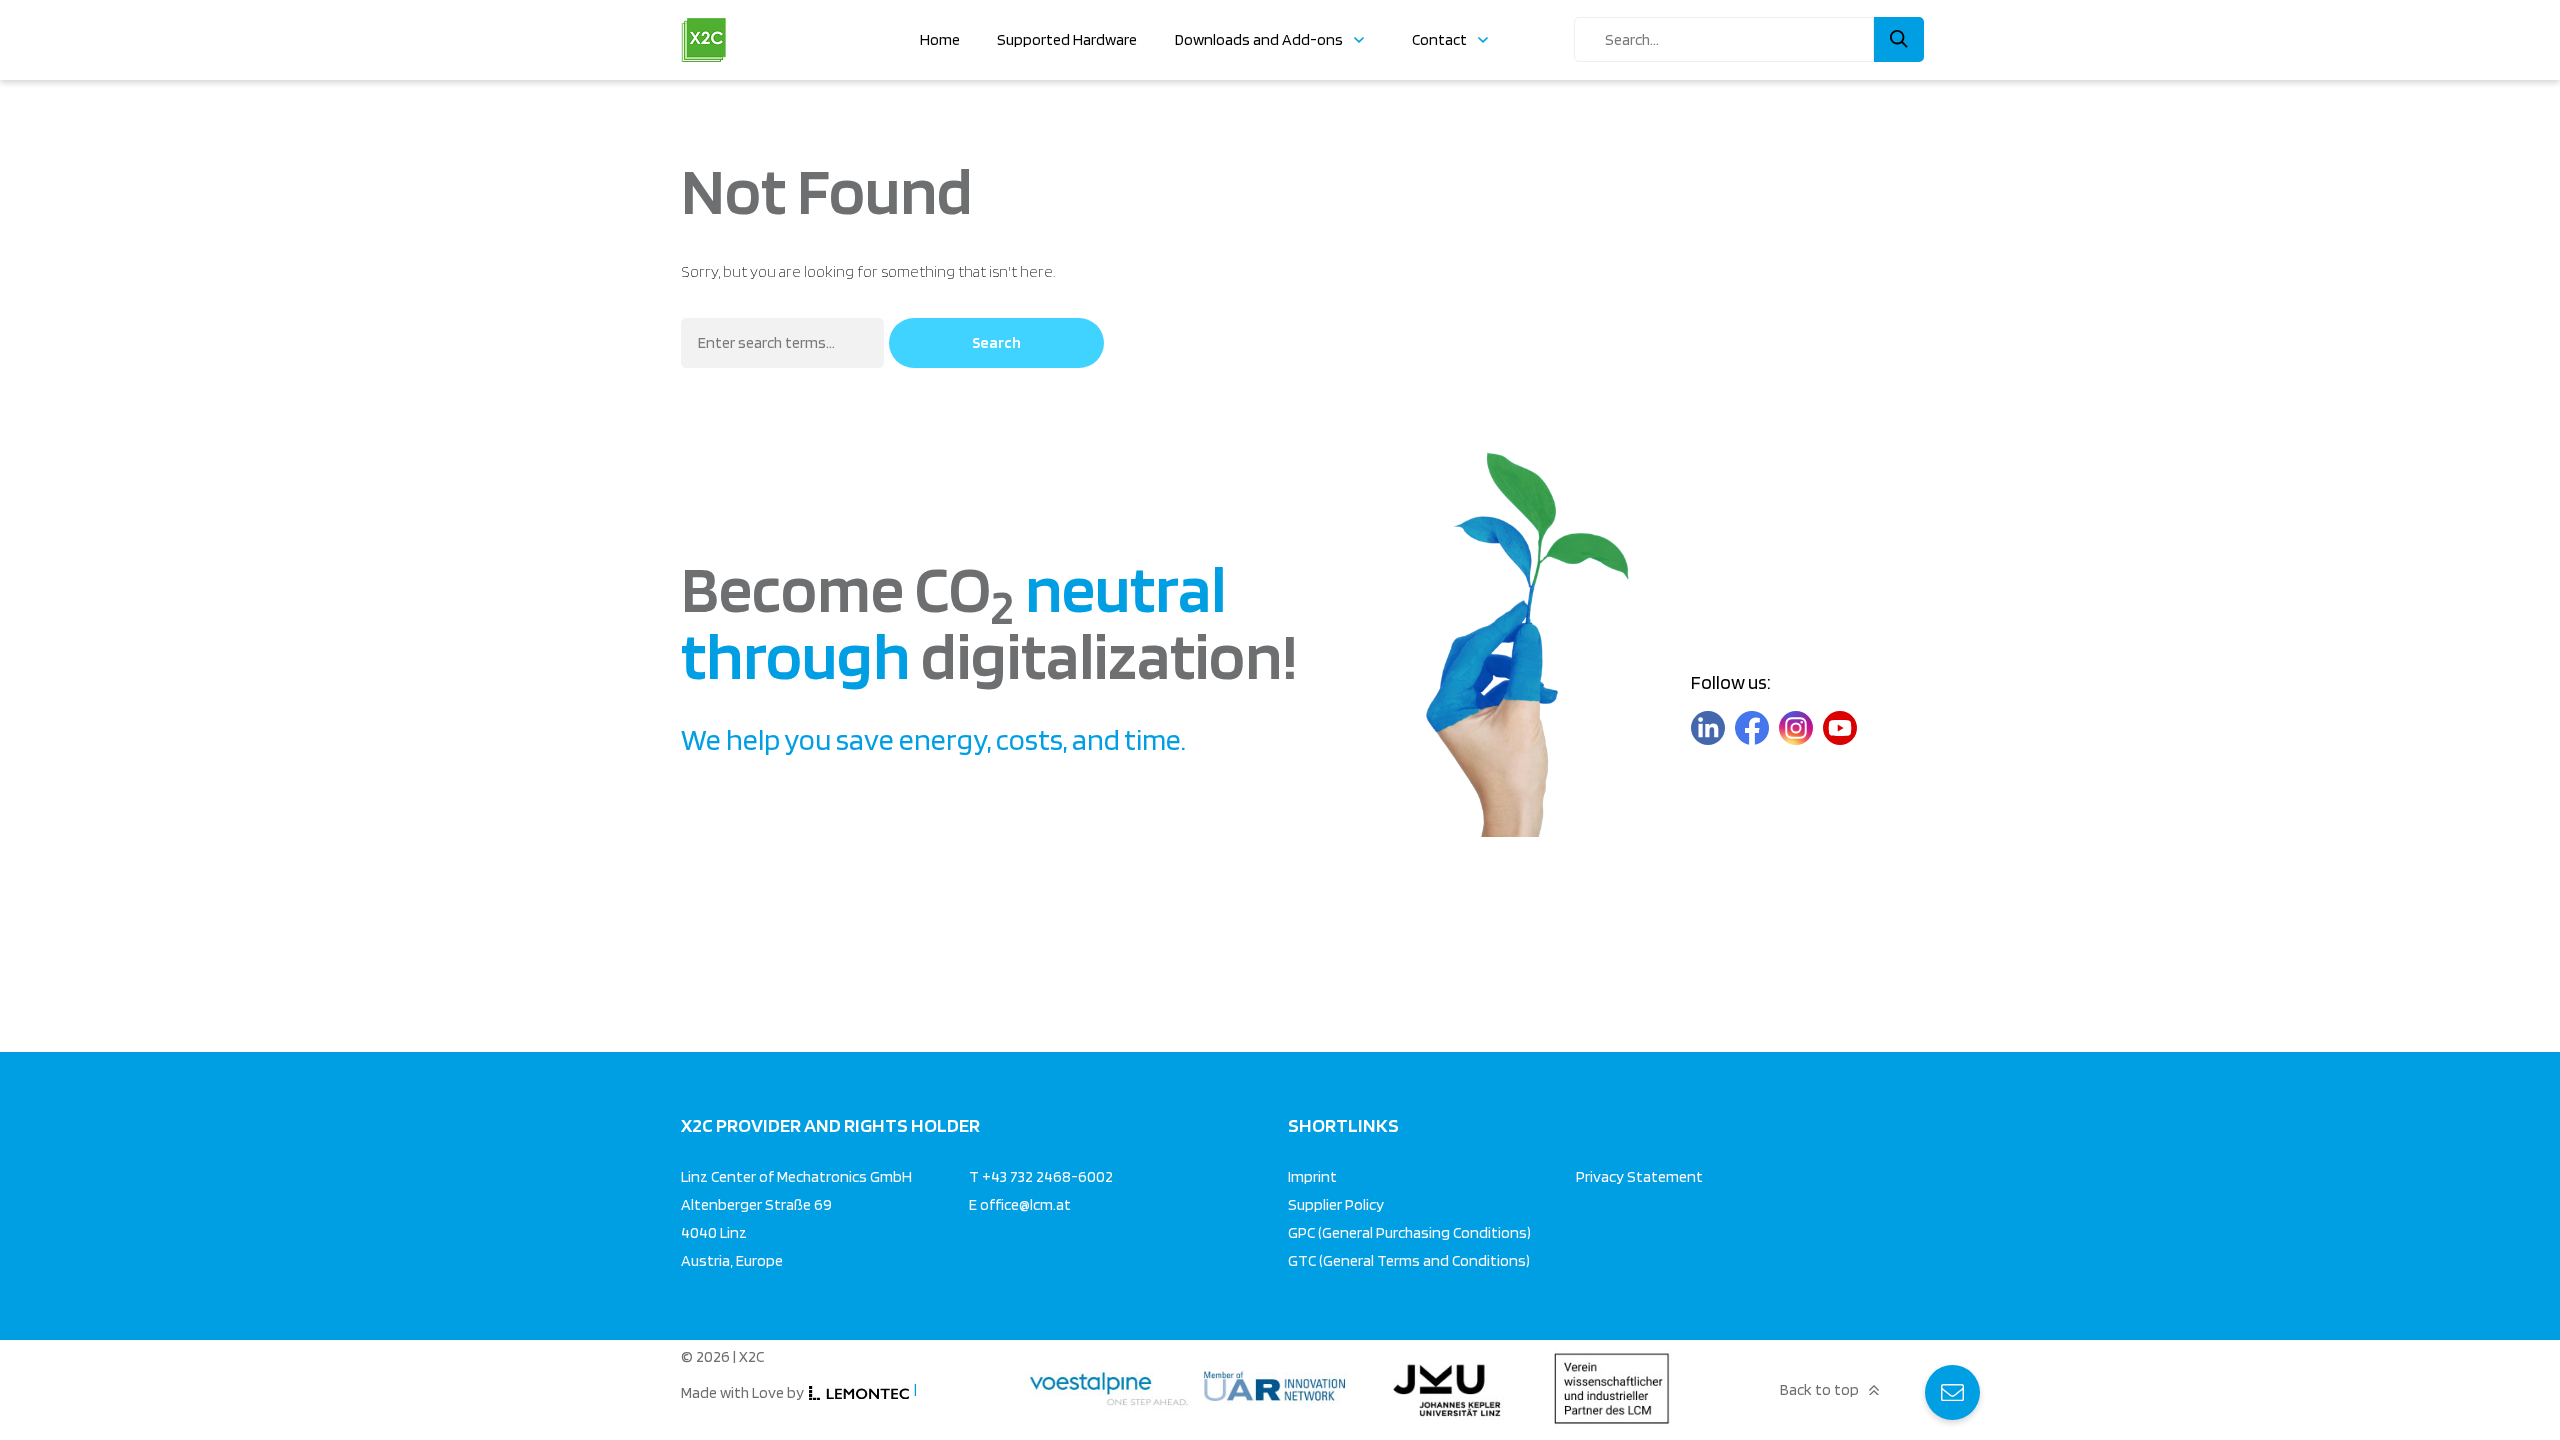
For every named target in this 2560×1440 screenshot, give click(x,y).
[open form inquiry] (1952, 1392)
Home (940, 40)
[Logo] (703, 25)
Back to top (1819, 1390)
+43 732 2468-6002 (1047, 1176)
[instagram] (1796, 728)
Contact (1439, 40)
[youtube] (1840, 728)
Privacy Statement (1639, 1176)
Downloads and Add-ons (1259, 40)
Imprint (1312, 1176)
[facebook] (1752, 728)
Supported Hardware (1067, 40)
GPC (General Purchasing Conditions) (1409, 1232)
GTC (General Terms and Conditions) (1409, 1260)
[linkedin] (1708, 728)
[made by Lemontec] (859, 1393)
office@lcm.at (1025, 1204)
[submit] (1899, 39)
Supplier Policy (1336, 1204)
